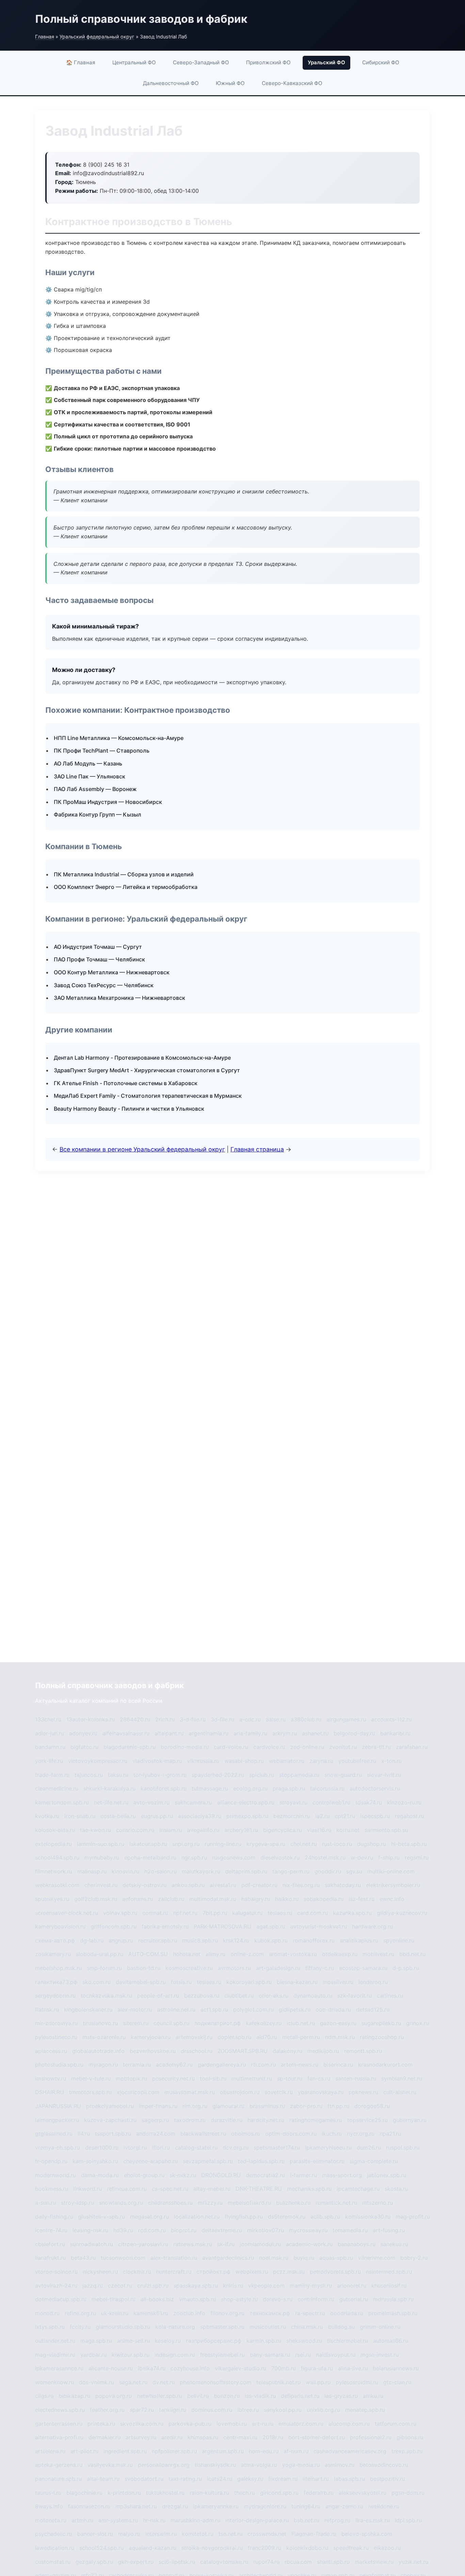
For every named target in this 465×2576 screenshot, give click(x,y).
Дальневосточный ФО (171, 83)
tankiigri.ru (173, 2410)
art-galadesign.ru (278, 1968)
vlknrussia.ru (203, 1761)
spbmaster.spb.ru (222, 2327)
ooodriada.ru (347, 2313)
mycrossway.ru (308, 2230)
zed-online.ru (307, 1747)
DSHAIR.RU (50, 2092)
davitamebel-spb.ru (141, 1982)
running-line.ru (223, 1844)
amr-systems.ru (118, 2520)
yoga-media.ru (301, 2465)
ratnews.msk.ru (193, 2244)
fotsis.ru (181, 1982)
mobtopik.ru (131, 2078)
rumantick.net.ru (336, 2203)
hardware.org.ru (372, 1926)
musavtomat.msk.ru (190, 2092)
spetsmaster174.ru (277, 2148)
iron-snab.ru (80, 1816)
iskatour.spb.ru (148, 1844)
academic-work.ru (309, 2244)
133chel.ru (48, 1719)
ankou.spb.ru (188, 1885)
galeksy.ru (250, 2479)
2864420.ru (135, 1719)
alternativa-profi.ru (59, 2437)
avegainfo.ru (203, 1830)
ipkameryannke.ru (216, 2506)
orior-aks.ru (274, 1996)
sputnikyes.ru (52, 1899)
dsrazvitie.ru (227, 2120)
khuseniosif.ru (389, 2286)
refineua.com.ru (127, 2189)
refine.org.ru (80, 2313)
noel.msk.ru (274, 2258)
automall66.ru (391, 2341)
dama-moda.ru (100, 2175)
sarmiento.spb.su (386, 1830)
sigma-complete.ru (374, 2161)
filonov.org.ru (227, 2313)
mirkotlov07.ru (266, 2230)
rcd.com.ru (152, 2230)
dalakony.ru (287, 2051)
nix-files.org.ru (301, 1885)
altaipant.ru (169, 1733)
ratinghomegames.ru (316, 2120)
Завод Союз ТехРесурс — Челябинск (104, 985)
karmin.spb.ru (264, 2341)
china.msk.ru (307, 2327)
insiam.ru (171, 1830)
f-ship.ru (389, 1857)
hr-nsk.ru (154, 2520)
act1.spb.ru (214, 2009)
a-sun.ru (45, 2203)
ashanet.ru (315, 1733)
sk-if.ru (226, 2244)
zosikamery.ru (53, 1954)
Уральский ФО (326, 62)
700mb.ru (284, 2368)
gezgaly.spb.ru (94, 2562)
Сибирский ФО (381, 62)
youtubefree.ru (357, 1761)
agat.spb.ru (271, 1926)
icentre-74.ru (51, 2230)
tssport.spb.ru (113, 2134)
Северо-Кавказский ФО (292, 83)
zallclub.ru (171, 1899)
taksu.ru (118, 1775)
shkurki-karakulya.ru (109, 1788)
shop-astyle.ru (239, 2299)
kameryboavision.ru (60, 1926)
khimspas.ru (203, 2437)
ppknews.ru (363, 2092)
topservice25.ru (367, 2120)
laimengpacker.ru (57, 2120)
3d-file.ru (222, 1719)
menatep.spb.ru (365, 2410)
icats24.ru (220, 2479)
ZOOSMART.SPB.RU (243, 2051)
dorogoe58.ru (372, 2106)
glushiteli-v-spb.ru (102, 2217)
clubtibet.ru (239, 1996)
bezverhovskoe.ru (153, 2051)
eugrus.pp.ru (157, 1816)
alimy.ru (215, 1954)
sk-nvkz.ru (183, 2175)
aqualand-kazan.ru (153, 2548)
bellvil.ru (198, 2396)
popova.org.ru (114, 2396)
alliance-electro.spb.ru (246, 1802)
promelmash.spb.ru (393, 2313)
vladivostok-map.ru (157, 1761)
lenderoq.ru (373, 1982)
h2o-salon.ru (161, 1871)
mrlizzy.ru (210, 2203)
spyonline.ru (399, 1940)
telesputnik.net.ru (278, 2382)
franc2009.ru (264, 2548)
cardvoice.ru (269, 1747)
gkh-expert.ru (136, 2562)
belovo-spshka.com (367, 2534)
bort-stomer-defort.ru (317, 2437)
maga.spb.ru (96, 2341)
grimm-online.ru (380, 2327)
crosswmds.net (267, 2534)
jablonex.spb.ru (387, 2175)
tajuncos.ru (89, 1775)
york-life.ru (49, 1761)
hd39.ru (123, 2230)
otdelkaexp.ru (340, 1954)
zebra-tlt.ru (376, 1747)
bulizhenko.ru (293, 2203)
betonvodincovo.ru (384, 2465)
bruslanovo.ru (100, 2023)
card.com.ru (312, 1913)
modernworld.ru (55, 2175)
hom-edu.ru (264, 2451)
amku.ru (373, 2396)
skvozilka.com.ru (142, 2424)
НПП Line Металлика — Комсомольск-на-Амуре (119, 738)
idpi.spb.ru (408, 2520)
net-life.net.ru (111, 1802)
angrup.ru (121, 1940)
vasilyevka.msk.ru (110, 2465)
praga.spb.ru (289, 1788)
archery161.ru (241, 1830)
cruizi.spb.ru (153, 2286)
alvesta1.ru (223, 1885)
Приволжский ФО (268, 62)
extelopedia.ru (53, 1844)
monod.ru (47, 2313)
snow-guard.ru (343, 1775)
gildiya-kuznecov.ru (402, 1913)
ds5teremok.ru (287, 2217)
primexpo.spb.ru (247, 1816)
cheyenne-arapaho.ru (150, 2161)
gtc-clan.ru (397, 2382)
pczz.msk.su (289, 2272)
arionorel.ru (352, 2286)
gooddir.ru (328, 1871)
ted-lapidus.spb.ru (261, 2161)
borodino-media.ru (185, 1747)
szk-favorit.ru (355, 1996)
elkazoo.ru (387, 2548)
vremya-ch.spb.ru (58, 2148)
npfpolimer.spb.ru (174, 2451)
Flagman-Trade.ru (314, 2534)
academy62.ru (174, 2065)
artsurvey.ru (141, 2437)
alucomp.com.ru (349, 2424)
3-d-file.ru (193, 1719)
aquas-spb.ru (336, 2258)
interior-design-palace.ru (257, 2520)
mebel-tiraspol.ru (114, 2299)
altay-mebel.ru (212, 2189)
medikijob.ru (323, 2051)
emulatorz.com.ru (301, 2424)
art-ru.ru (263, 2424)
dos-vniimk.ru (97, 2382)
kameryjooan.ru (151, 2037)
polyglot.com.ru (253, 2009)
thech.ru (245, 2493)
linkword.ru (87, 2189)
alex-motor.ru (135, 2009)
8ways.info (49, 2506)
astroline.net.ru (176, 2009)
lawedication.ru (55, 2548)
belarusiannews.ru (396, 2368)
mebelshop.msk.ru (58, 1968)
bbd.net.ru (412, 1954)
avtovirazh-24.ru (56, 2286)
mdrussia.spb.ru (393, 2299)
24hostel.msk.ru (325, 1857)
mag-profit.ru (413, 2217)
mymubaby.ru (102, 1857)
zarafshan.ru (412, 1747)
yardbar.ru (93, 2355)
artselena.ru (50, 2451)
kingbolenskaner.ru (88, 2009)
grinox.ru (418, 2023)
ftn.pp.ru (338, 2106)
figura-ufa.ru (317, 2368)
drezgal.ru (175, 2506)
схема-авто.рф (55, 1940)
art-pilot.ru (84, 2451)
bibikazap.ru (74, 2396)
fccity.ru (80, 2327)
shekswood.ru (304, 2341)
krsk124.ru (236, 1940)
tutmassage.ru (210, 1788)
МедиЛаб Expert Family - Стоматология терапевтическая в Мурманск (148, 1096)
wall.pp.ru (318, 2382)
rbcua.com (298, 2562)
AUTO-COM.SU (148, 1954)
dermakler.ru (105, 2437)
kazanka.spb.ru (352, 1913)
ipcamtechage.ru (358, 2189)
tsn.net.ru (230, 2534)
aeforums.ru (138, 1899)
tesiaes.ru (280, 1913)
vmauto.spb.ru (197, 2299)
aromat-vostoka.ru (293, 1954)
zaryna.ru (321, 1761)
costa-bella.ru (118, 1816)
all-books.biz (157, 2299)
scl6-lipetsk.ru (177, 2562)
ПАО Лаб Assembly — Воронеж (95, 789)
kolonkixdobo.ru (307, 2548)
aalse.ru (276, 1719)
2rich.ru (165, 1719)
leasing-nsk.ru (90, 2230)
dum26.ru (369, 2148)
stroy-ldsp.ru (77, 2203)
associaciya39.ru (200, 1816)
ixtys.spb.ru (50, 2327)
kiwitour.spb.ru (131, 2355)
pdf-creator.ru (259, 1885)
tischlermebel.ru (348, 2341)
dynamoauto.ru (313, 1996)
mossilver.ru (338, 1982)
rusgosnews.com (234, 1857)
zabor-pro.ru (306, 2106)
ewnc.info (392, 1899)
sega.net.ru (133, 2382)
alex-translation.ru (174, 2258)
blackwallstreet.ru (203, 2134)
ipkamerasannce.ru (59, 2368)
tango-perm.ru (291, 1871)
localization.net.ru (197, 2217)
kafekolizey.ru (264, 2023)
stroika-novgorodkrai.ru (212, 2548)
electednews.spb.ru (60, 2410)
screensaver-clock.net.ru (67, 1913)
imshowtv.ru (51, 2078)
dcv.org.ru (236, 2148)
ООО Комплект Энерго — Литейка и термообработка (126, 887)
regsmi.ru (417, 1857)
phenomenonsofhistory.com (215, 2382)
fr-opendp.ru (51, 2161)
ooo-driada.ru (333, 2009)
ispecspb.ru (375, 1816)
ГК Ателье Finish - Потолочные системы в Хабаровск (126, 1083)
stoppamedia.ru (299, 1775)
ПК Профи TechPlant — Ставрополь (102, 751)
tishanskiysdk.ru (215, 2465)
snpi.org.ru (186, 1844)
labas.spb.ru (349, 2479)
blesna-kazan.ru (297, 1982)
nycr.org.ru (361, 2134)
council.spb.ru (171, 2023)
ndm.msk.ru (340, 2037)
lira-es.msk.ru (373, 2520)
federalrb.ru (319, 2493)
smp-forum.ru (104, 1968)
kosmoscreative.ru (189, 1968)
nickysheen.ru (100, 2272)
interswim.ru (161, 2534)
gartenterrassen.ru (59, 2424)
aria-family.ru (250, 1733)
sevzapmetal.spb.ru (208, 2161)
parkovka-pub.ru (190, 2424)
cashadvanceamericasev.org (350, 2451)
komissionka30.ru (368, 2217)
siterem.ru (136, 2023)
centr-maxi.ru (240, 2437)
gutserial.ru (354, 2299)
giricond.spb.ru (279, 2493)
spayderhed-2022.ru (218, 1775)
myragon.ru (103, 2065)
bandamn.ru (50, 1747)
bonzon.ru (227, 2396)
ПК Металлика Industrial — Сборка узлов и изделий (124, 874)
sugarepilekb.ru (381, 2023)
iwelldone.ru (384, 2506)
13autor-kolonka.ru (91, 1719)
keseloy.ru (168, 2341)
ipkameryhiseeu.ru (328, 2148)
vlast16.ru (319, 1830)
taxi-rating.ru (185, 2479)
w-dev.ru (362, 1857)
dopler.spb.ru (234, 2037)
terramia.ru (137, 2065)
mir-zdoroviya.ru (56, 2023)
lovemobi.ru (232, 2424)
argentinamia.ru (209, 1733)
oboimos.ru (246, 2134)
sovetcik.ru (279, 2092)
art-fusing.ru (389, 2230)
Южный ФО (230, 83)
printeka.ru (101, 2424)
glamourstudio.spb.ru (123, 2327)
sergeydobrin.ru (55, 1996)
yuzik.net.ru (413, 2562)
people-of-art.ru (158, 1996)
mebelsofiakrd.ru (249, 2203)
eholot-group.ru (144, 2175)
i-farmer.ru (303, 2175)
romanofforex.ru (314, 1940)
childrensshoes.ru (170, 2203)
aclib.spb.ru (325, 2217)
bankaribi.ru (395, 1733)
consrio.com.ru (135, 1830)
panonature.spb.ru (58, 2479)
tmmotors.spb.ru (90, 2092)
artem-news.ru (300, 2065)
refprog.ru (337, 2520)
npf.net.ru (185, 1913)
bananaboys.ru (357, 2244)
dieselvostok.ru (280, 1857)
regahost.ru (410, 1816)
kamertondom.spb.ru (62, 1802)
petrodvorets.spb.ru (335, 2272)
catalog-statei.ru (196, 2148)
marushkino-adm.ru (195, 2520)
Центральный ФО (134, 62)
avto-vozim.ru (151, 1802)
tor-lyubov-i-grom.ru (160, 1775)
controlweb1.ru (331, 1802)
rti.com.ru (263, 2065)
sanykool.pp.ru (283, 2410)
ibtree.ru (248, 2410)
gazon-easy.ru (338, 2023)
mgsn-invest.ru (380, 2355)
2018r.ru (273, 2437)
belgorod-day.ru (354, 1733)
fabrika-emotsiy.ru (165, 1926)
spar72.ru (142, 2410)
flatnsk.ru (47, 2009)
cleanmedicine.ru (57, 1788)
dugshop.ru (372, 1844)
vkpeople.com (266, 2286)
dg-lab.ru (92, 1940)
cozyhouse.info (190, 2368)
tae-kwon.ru (95, 1830)
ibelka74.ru (152, 2368)
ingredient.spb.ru (125, 2451)
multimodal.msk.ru (213, 1899)
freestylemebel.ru (222, 2355)
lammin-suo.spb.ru (101, 1844)
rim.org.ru (195, 2106)
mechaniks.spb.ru (309, 2189)
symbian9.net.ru (402, 2078)
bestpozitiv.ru (388, 2479)
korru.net (348, 1830)
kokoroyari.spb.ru (249, 1982)
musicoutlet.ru (268, 2327)
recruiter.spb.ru (158, 1940)
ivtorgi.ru (135, 2148)
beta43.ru (83, 2258)
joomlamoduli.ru (260, 2244)
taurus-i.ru (48, 2493)
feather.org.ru (107, 2410)
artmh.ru (82, 2520)
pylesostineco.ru (56, 2037)
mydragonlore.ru (265, 2506)
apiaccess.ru (51, 2051)
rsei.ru (303, 2355)
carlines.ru (390, 1996)
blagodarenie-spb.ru (130, 1747)
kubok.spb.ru (271, 1940)
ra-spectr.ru (310, 2313)
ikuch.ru (332, 2134)
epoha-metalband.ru (150, 1857)
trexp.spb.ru (407, 2451)
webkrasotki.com (57, 1885)
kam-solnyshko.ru (95, 2161)
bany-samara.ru (270, 2355)
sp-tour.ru (290, 2078)
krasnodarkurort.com (385, 2065)
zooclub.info (189, 2313)
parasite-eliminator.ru (317, 2161)
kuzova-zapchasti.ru (110, 2120)
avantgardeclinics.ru (228, 2258)
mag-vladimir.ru (55, 2355)
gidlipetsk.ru (295, 2009)
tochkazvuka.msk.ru (106, 1996)
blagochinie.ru (84, 2493)
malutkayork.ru (201, 1871)
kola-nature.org (175, 2327)
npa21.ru (390, 2134)
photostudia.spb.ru (59, 2065)
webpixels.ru (252, 2272)
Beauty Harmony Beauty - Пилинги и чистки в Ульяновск (129, 1109)
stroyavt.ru (293, 1802)
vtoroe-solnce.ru (56, 2272)
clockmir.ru (137, 2272)
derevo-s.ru (278, 2299)
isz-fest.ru (362, 1899)
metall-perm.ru (301, 2037)
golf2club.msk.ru (96, 1899)
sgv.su (354, 1871)
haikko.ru (287, 1899)
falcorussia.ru (327, 1788)
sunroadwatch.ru (92, 2244)
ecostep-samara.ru (363, 1968)
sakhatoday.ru (343, 1885)
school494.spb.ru (57, 1857)
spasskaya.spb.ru (196, 2286)
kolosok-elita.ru (55, 1830)
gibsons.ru (410, 2437)
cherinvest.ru (101, 1885)
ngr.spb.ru (194, 1857)
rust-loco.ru (337, 1844)
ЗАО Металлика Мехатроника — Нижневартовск (119, 998)
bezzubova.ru (202, 1996)
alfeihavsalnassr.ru (126, 1733)
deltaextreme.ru (222, 2230)
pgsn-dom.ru (408, 2493)
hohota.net (187, 1954)
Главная (45, 37)
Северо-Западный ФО (201, 62)
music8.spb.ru (200, 1940)
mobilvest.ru (378, 1954)
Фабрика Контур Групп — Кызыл (98, 814)
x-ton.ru (391, 1761)
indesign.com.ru (175, 2355)
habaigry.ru (256, 1899)
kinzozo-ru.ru (404, 1802)
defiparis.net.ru (300, 2396)
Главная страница (257, 1149)
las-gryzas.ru (341, 2396)
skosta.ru (396, 2189)
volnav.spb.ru (120, 1913)
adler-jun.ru (50, 1733)
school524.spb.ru (101, 2548)
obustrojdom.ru (240, 2092)
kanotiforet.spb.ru (164, 1788)
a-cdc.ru (250, 1719)
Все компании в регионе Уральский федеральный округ (142, 1149)
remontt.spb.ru (363, 2051)
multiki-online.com (391, 1871)
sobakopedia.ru (324, 1899)
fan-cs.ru (319, 2078)
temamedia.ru (350, 2230)
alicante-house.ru (111, 2368)
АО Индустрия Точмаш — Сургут (98, 947)
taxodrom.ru (190, 2120)
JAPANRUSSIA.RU (58, 2106)
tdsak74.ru (369, 1802)
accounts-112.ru (391, 1719)
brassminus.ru (267, 2106)
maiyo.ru (129, 2534)
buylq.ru (304, 2258)
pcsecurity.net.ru (173, 2078)
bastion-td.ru (144, 1968)
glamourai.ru (228, 2106)
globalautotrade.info (98, 2051)
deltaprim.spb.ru (246, 1871)
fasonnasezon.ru (89, 2506)
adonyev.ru (83, 1733)
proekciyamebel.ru (110, 2106)
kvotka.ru (47, 1816)
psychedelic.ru (54, 2534)
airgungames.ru (346, 1719)
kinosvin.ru (125, 1871)
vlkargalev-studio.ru (240, 2368)
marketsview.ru (374, 2562)
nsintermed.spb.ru (389, 2272)
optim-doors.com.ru (291, 2134)
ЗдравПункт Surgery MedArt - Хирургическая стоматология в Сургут (147, 1070)
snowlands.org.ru (121, 2203)
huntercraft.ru (174, 2272)
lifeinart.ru (316, 2479)
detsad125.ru (373, 2009)
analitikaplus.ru (359, 1940)
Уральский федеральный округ (97, 37)
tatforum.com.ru (396, 2424)
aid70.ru (267, 2037)
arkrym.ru (285, 1733)
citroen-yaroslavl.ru (143, 2244)
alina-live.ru (353, 2368)
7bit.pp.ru (215, 1913)
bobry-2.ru (414, 2258)
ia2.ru (322, 1816)
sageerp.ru (155, 2120)
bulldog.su (341, 2327)
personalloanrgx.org (164, 2465)
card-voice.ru (231, 1747)
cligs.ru (44, 2396)
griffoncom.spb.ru (114, 1926)
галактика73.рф (56, 1982)
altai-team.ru (103, 2479)
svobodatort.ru (144, 2479)
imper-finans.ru (158, 2106)
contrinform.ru (316, 2299)
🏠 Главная (81, 62)
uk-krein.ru (115, 2313)
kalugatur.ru (247, 1913)
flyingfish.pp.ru (244, 2217)
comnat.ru (155, 1913)
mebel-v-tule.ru (91, 2078)
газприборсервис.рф (214, 2341)
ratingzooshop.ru (382, 2037)
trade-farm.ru (52, 1775)
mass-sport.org (342, 2175)
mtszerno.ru (378, 2203)
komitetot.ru (198, 2534)
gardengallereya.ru (222, 2065)
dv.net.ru (164, 2382)
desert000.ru (102, 2148)
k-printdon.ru (124, 2493)
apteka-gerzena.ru (59, 2465)
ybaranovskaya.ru (321, 2092)
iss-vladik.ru (260, 2396)
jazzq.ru (93, 2286)
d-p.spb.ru (406, 1968)
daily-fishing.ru (54, 2217)
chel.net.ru (304, 1844)
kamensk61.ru (151, 2313)
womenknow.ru (54, 2382)
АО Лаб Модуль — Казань (88, 763)
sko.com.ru (97, 1982)
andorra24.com (156, 2134)
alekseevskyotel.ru (363, 2493)
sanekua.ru (394, 2244)
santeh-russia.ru (356, 2078)
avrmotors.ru (234, 1968)
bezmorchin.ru (292, 1816)
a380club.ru (306, 1719)
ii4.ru (84, 2134)
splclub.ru (262, 1775)
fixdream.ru (283, 2479)
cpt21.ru (345, 1816)
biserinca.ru (338, 2065)
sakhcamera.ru (193, 1802)
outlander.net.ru (55, 2341)
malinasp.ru (92, 1871)
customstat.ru (53, 2562)
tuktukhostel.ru (165, 2493)
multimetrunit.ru (252, 2078)
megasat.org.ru (149, 2217)
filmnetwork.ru (54, 1871)
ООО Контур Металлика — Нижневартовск (112, 972)
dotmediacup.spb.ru (61, 2299)
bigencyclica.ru (283, 1830)
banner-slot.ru (95, 2534)
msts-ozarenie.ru (104, 2037)
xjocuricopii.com (138, 2092)
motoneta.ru (51, 2520)
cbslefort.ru (50, 2244)
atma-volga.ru (259, 2465)
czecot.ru (120, 2286)
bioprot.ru (184, 2230)
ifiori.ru (161, 2148)
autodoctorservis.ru (375, 1788)
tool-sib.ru (213, 2078)
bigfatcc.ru (84, 1747)
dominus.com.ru (212, 2410)
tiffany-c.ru (320, 1968)
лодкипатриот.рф (218, 2023)
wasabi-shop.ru (244, 1761)
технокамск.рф (270, 2313)
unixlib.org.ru (323, 2410)
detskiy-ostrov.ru (145, 1885)
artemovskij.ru (194, 2037)
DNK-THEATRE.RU (259, 2189)
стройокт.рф (213, 2272)
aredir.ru (172, 2437)
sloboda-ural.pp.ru (100, 1954)
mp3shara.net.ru (136, 2506)
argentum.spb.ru (223, 2451)
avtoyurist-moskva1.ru (319, 1926)
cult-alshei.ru (400, 2092)
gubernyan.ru (410, 2120)
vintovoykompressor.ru (98, 1761)
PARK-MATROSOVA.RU (222, 1926)
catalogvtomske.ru (224, 2562)
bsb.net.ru (307, 2520)
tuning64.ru (306, 2506)
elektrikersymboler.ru (393, 1885)
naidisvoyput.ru (336, 2355)
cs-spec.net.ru (170, 2189)
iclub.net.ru (301, 2023)
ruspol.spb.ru (403, 2148)
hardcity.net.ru (266, 2120)
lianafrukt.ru (50, 2258)
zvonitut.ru (343, 1747)
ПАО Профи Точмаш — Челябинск (99, 959)
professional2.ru (371, 2437)
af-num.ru (296, 2451)
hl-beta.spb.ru (409, 1844)
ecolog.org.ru (250, 1788)
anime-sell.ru (133, 2341)
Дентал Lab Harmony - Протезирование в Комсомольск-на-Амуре (142, 1058)
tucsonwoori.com (123, 2258)
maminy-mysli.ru (311, 2286)
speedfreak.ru (351, 2548)
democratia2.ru (265, 2175)
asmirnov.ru (340, 2465)
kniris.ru (233, 2286)
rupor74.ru (266, 2562)
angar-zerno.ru (344, 2506)
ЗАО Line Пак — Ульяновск (90, 776)
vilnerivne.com (377, 2258)
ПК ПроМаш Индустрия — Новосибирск (108, 802)
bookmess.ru (52, 2189)
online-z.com (247, 1954)
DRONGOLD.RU (221, 2175)
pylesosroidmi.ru (357, 2382)
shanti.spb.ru (333, 2562)
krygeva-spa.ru (266, 1844)
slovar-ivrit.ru (384, 1775)
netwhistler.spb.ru (159, 2396)
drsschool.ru (197, 2051)
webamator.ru (287, 1761)
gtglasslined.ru (54, 2134)
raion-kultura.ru (209, 2493)
